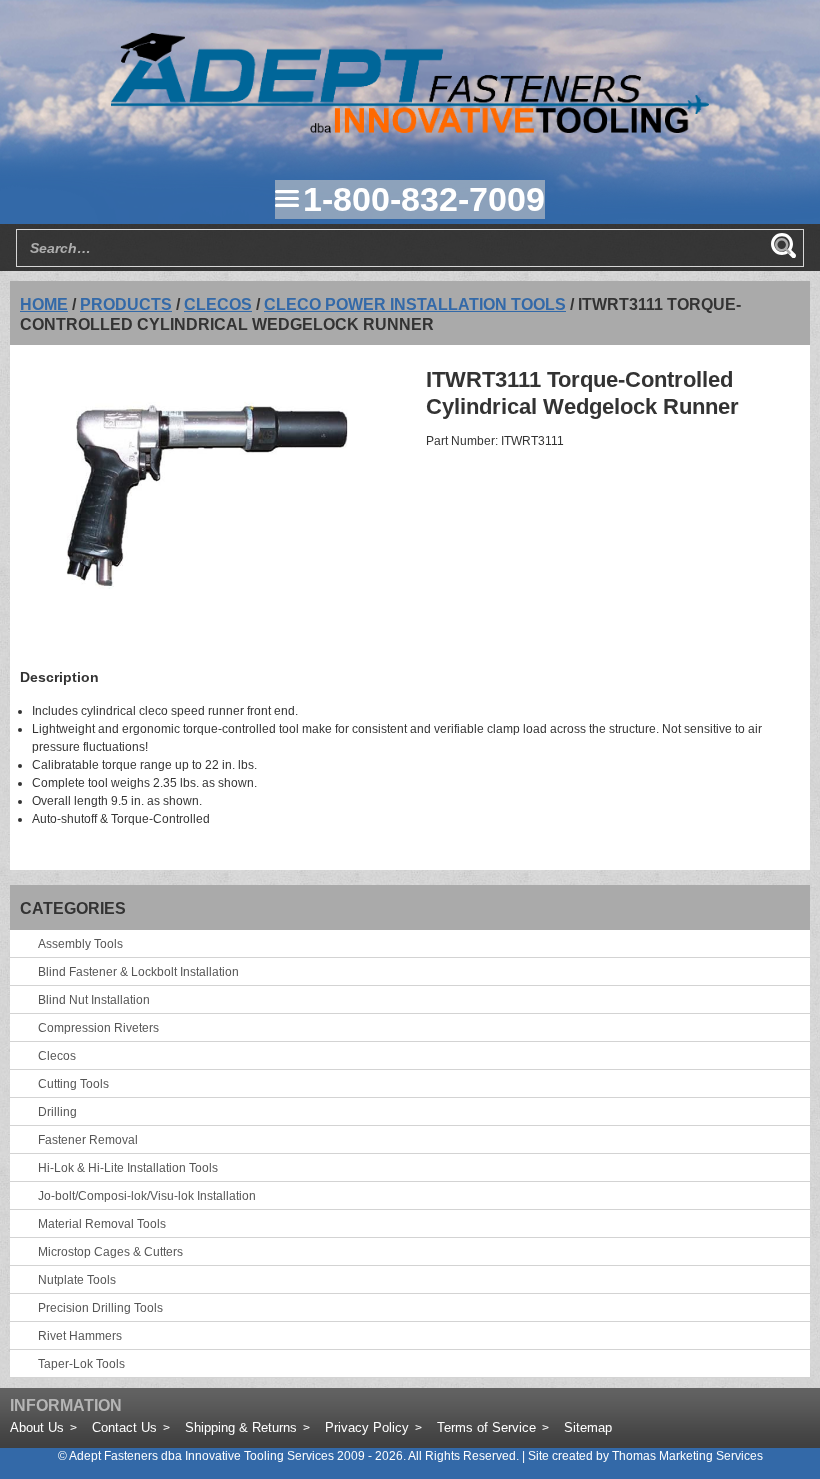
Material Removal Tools (102, 1224)
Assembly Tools (80, 944)
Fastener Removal (88, 1140)
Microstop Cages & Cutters (110, 1252)
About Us (37, 1427)
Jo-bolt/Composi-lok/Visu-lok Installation (147, 1196)
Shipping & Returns (241, 1427)
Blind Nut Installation (94, 1000)
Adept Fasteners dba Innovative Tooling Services (201, 1456)
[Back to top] (750, 1409)
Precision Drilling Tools (100, 1308)
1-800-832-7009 (424, 199)
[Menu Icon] (287, 199)
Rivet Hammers (80, 1336)
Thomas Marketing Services (687, 1456)
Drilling (57, 1112)
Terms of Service (486, 1427)
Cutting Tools (73, 1084)
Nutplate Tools (77, 1280)
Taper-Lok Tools (81, 1364)
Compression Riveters (98, 1028)
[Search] (783, 246)
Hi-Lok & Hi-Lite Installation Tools (128, 1168)
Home (44, 304)
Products (126, 304)
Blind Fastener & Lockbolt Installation (138, 972)
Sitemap (588, 1427)
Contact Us (124, 1427)
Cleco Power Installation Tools (415, 304)
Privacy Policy (367, 1427)
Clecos (218, 304)
